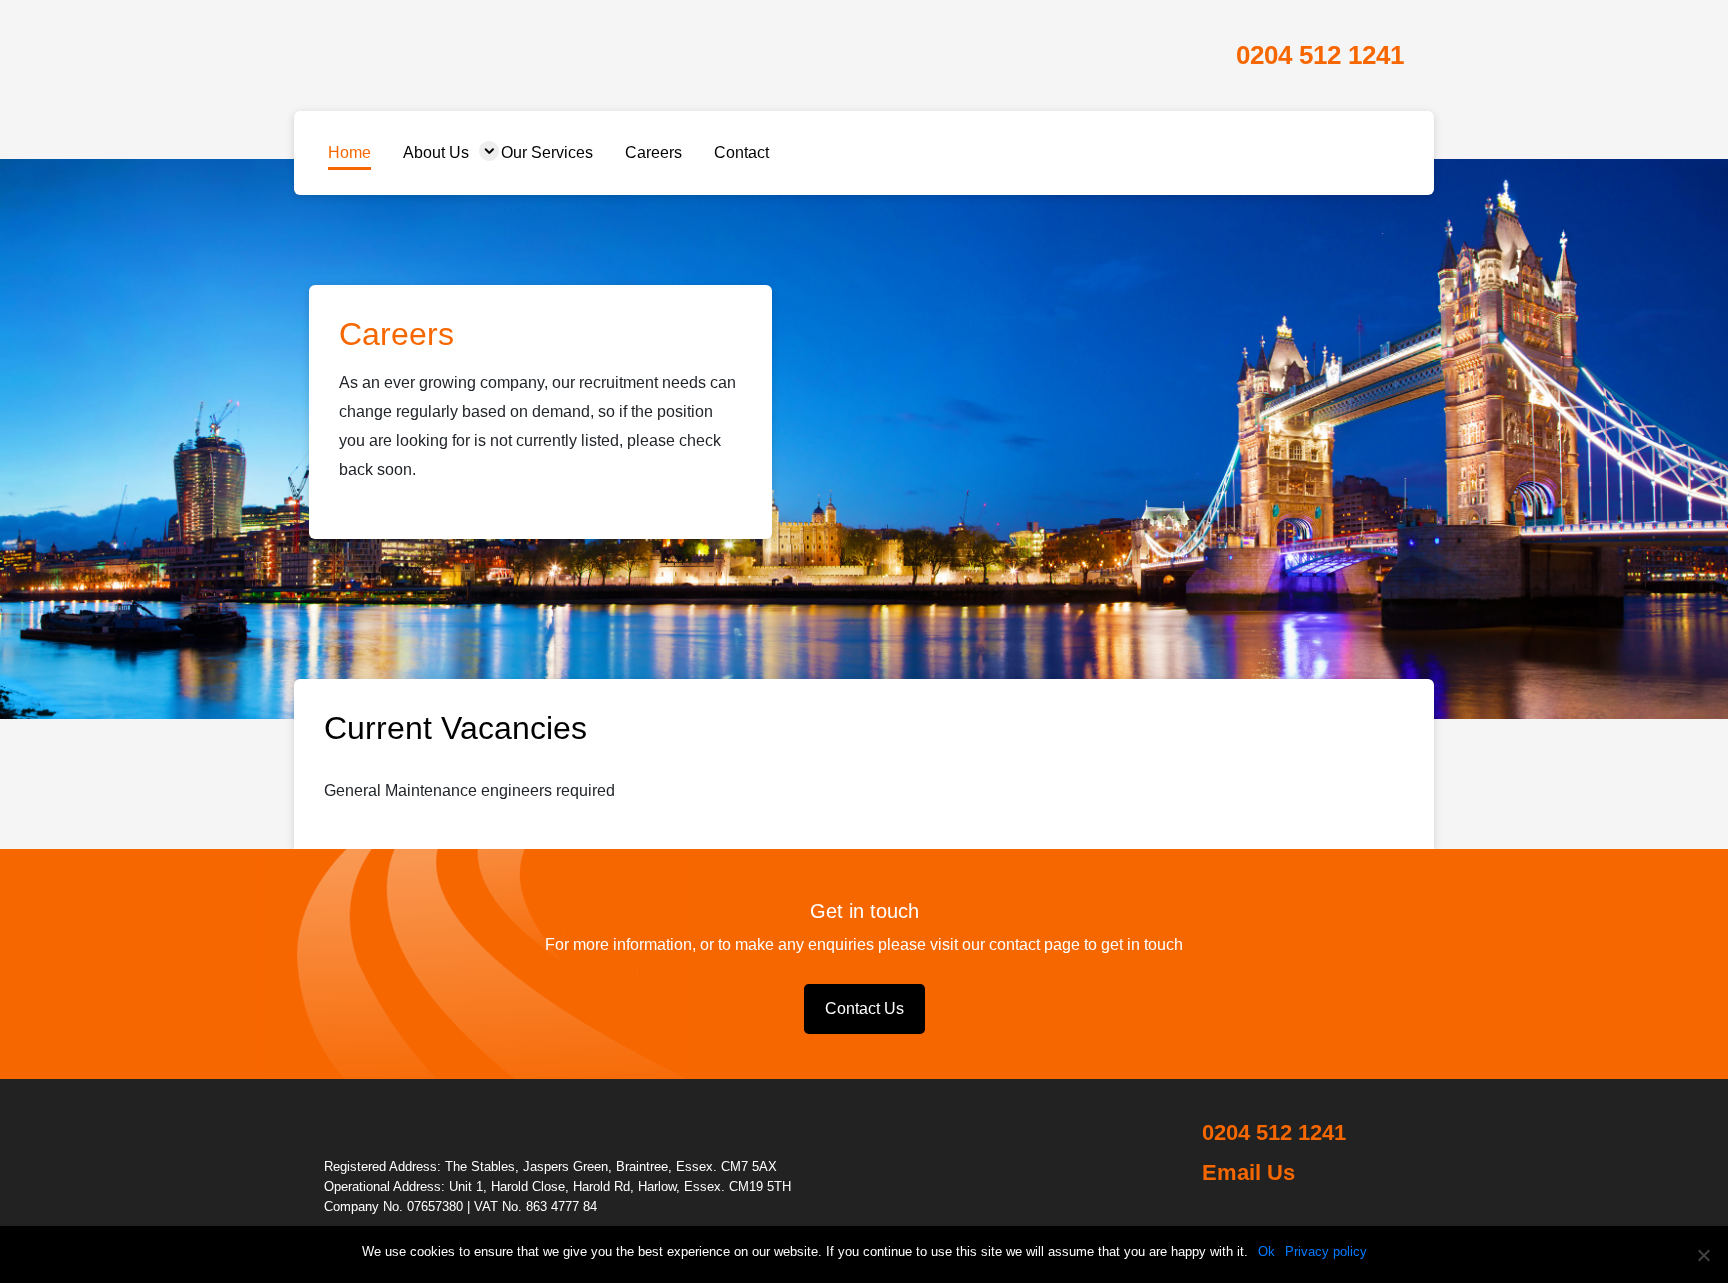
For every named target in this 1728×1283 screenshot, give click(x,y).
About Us (436, 152)
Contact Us (864, 1008)
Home (349, 152)
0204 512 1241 (1320, 55)
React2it (425, 54)
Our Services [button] (547, 152)
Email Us (1248, 1172)
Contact (741, 152)
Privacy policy (1326, 1251)
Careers (653, 152)
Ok (1266, 1251)
